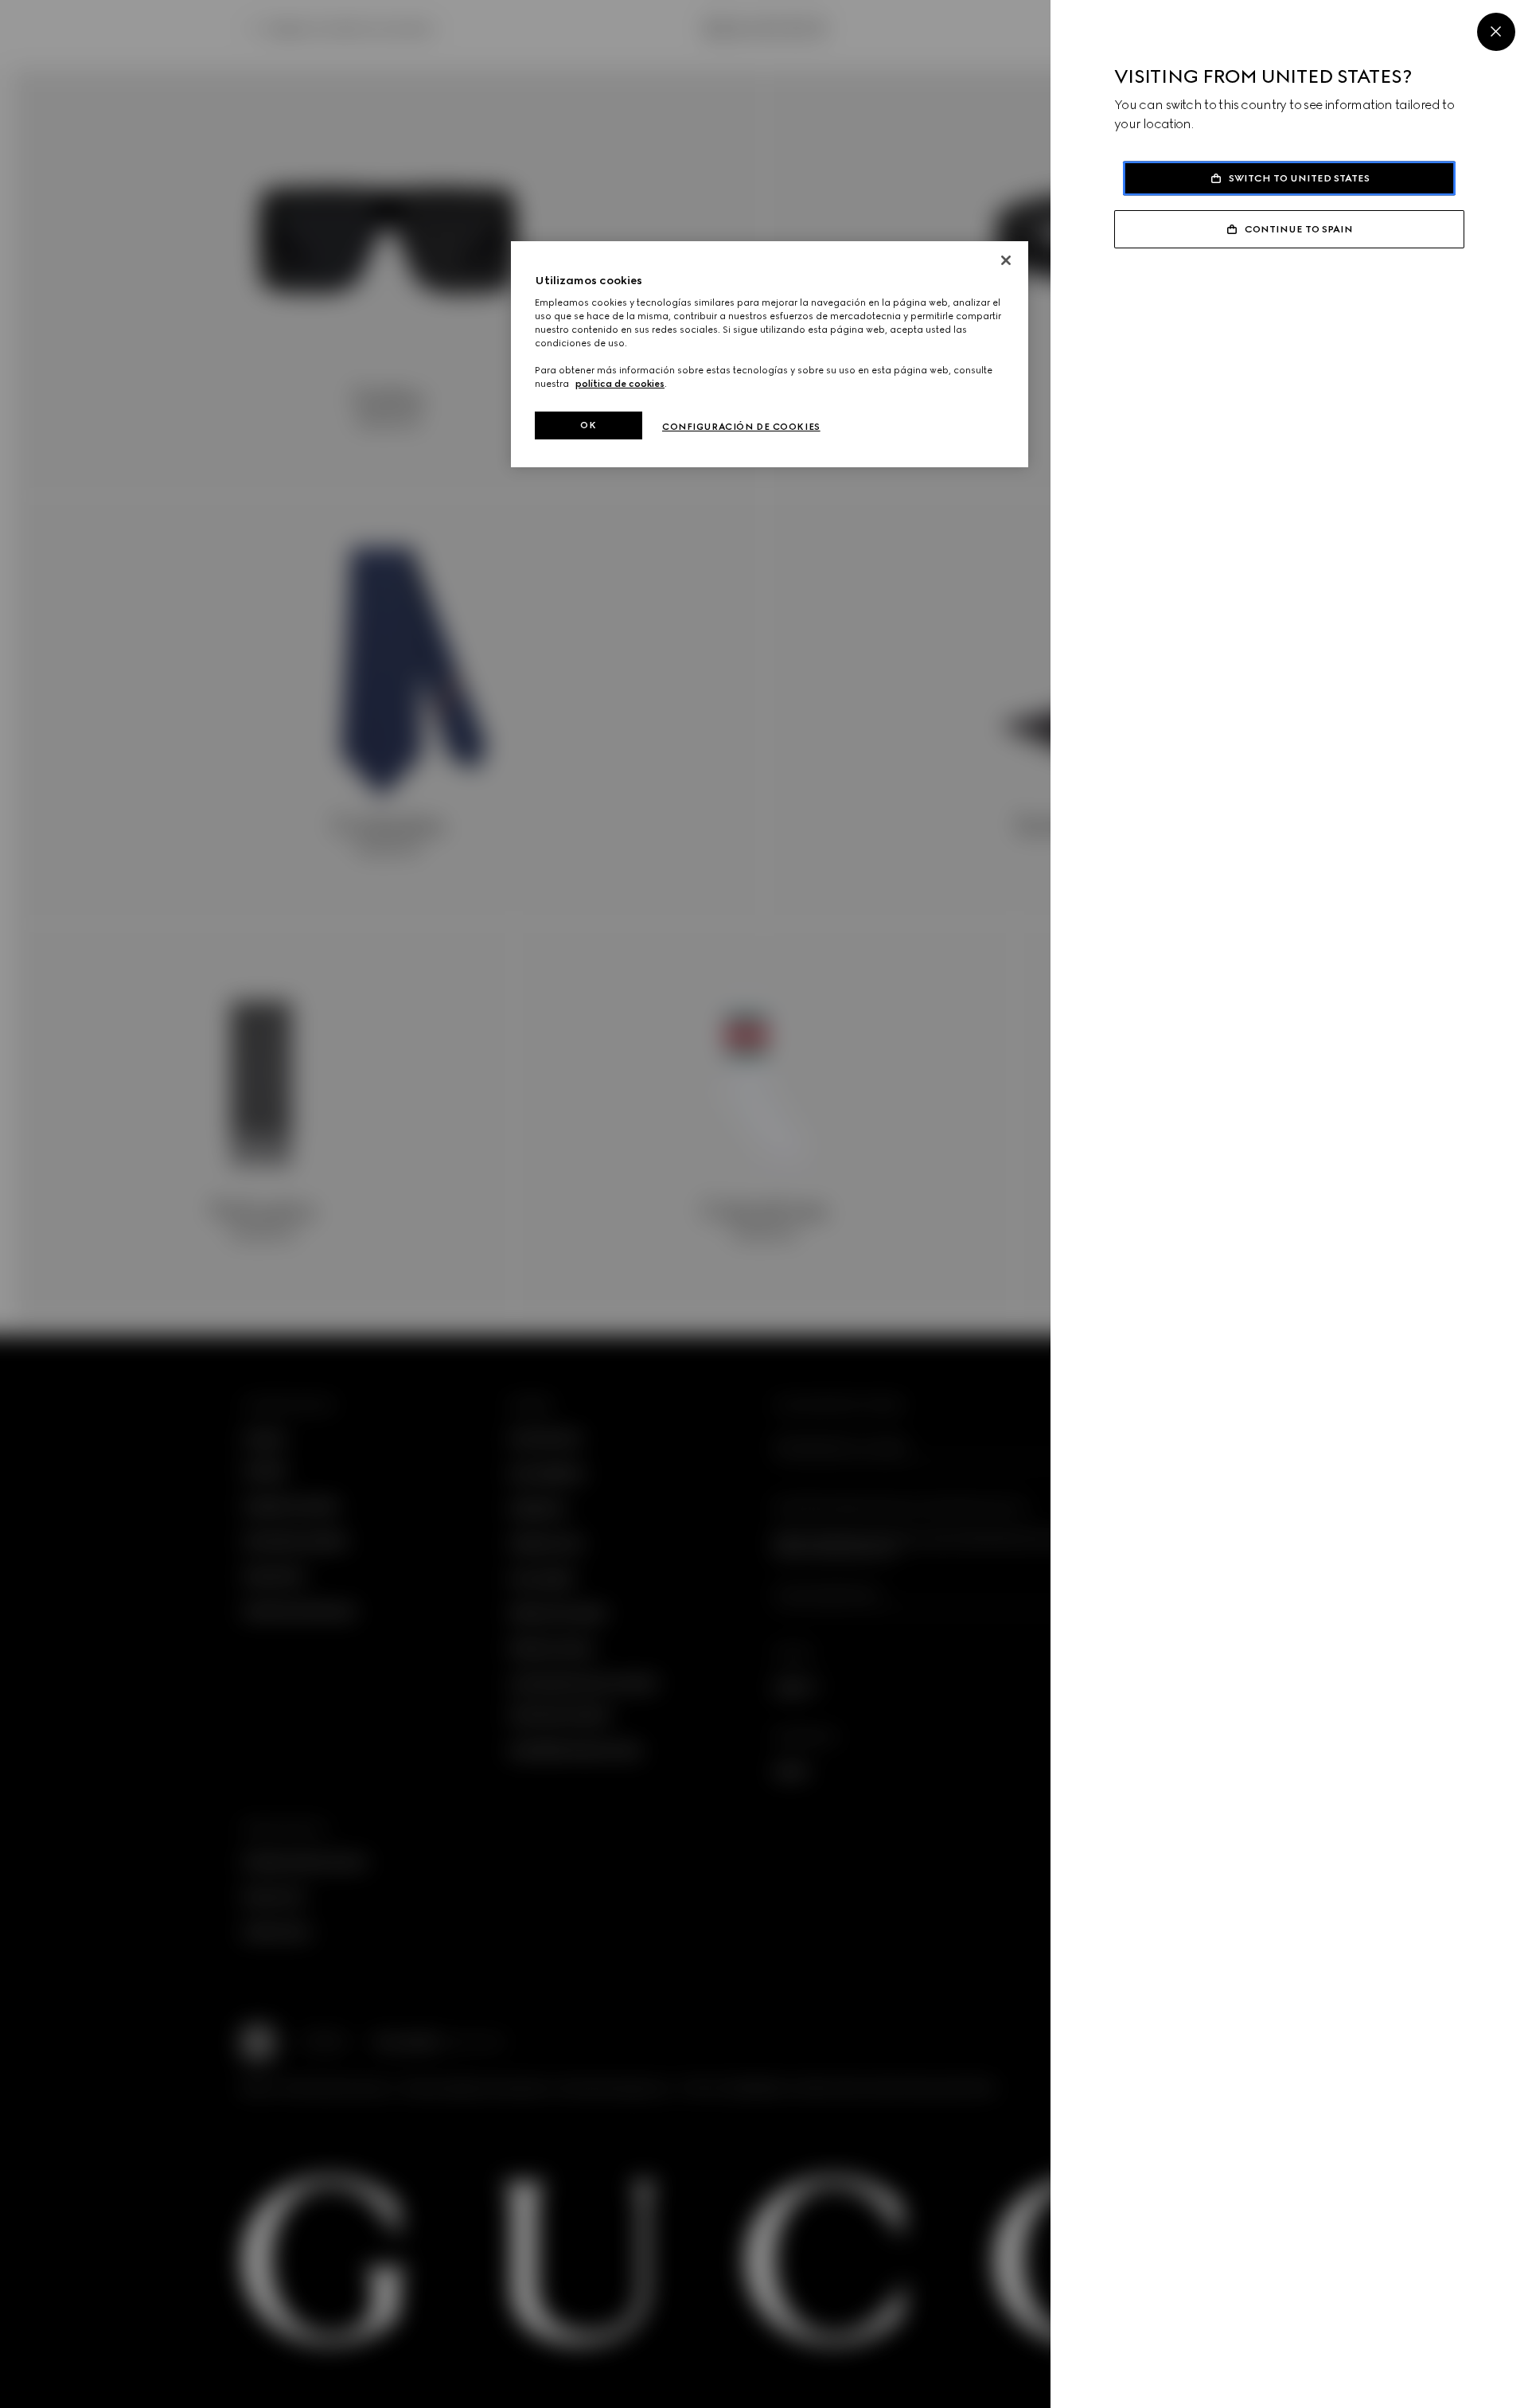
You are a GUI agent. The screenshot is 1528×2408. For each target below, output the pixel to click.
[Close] (1496, 32)
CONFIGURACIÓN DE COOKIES (741, 427)
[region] (770, 355)
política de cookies (620, 384)
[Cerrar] (1006, 260)
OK (588, 425)
